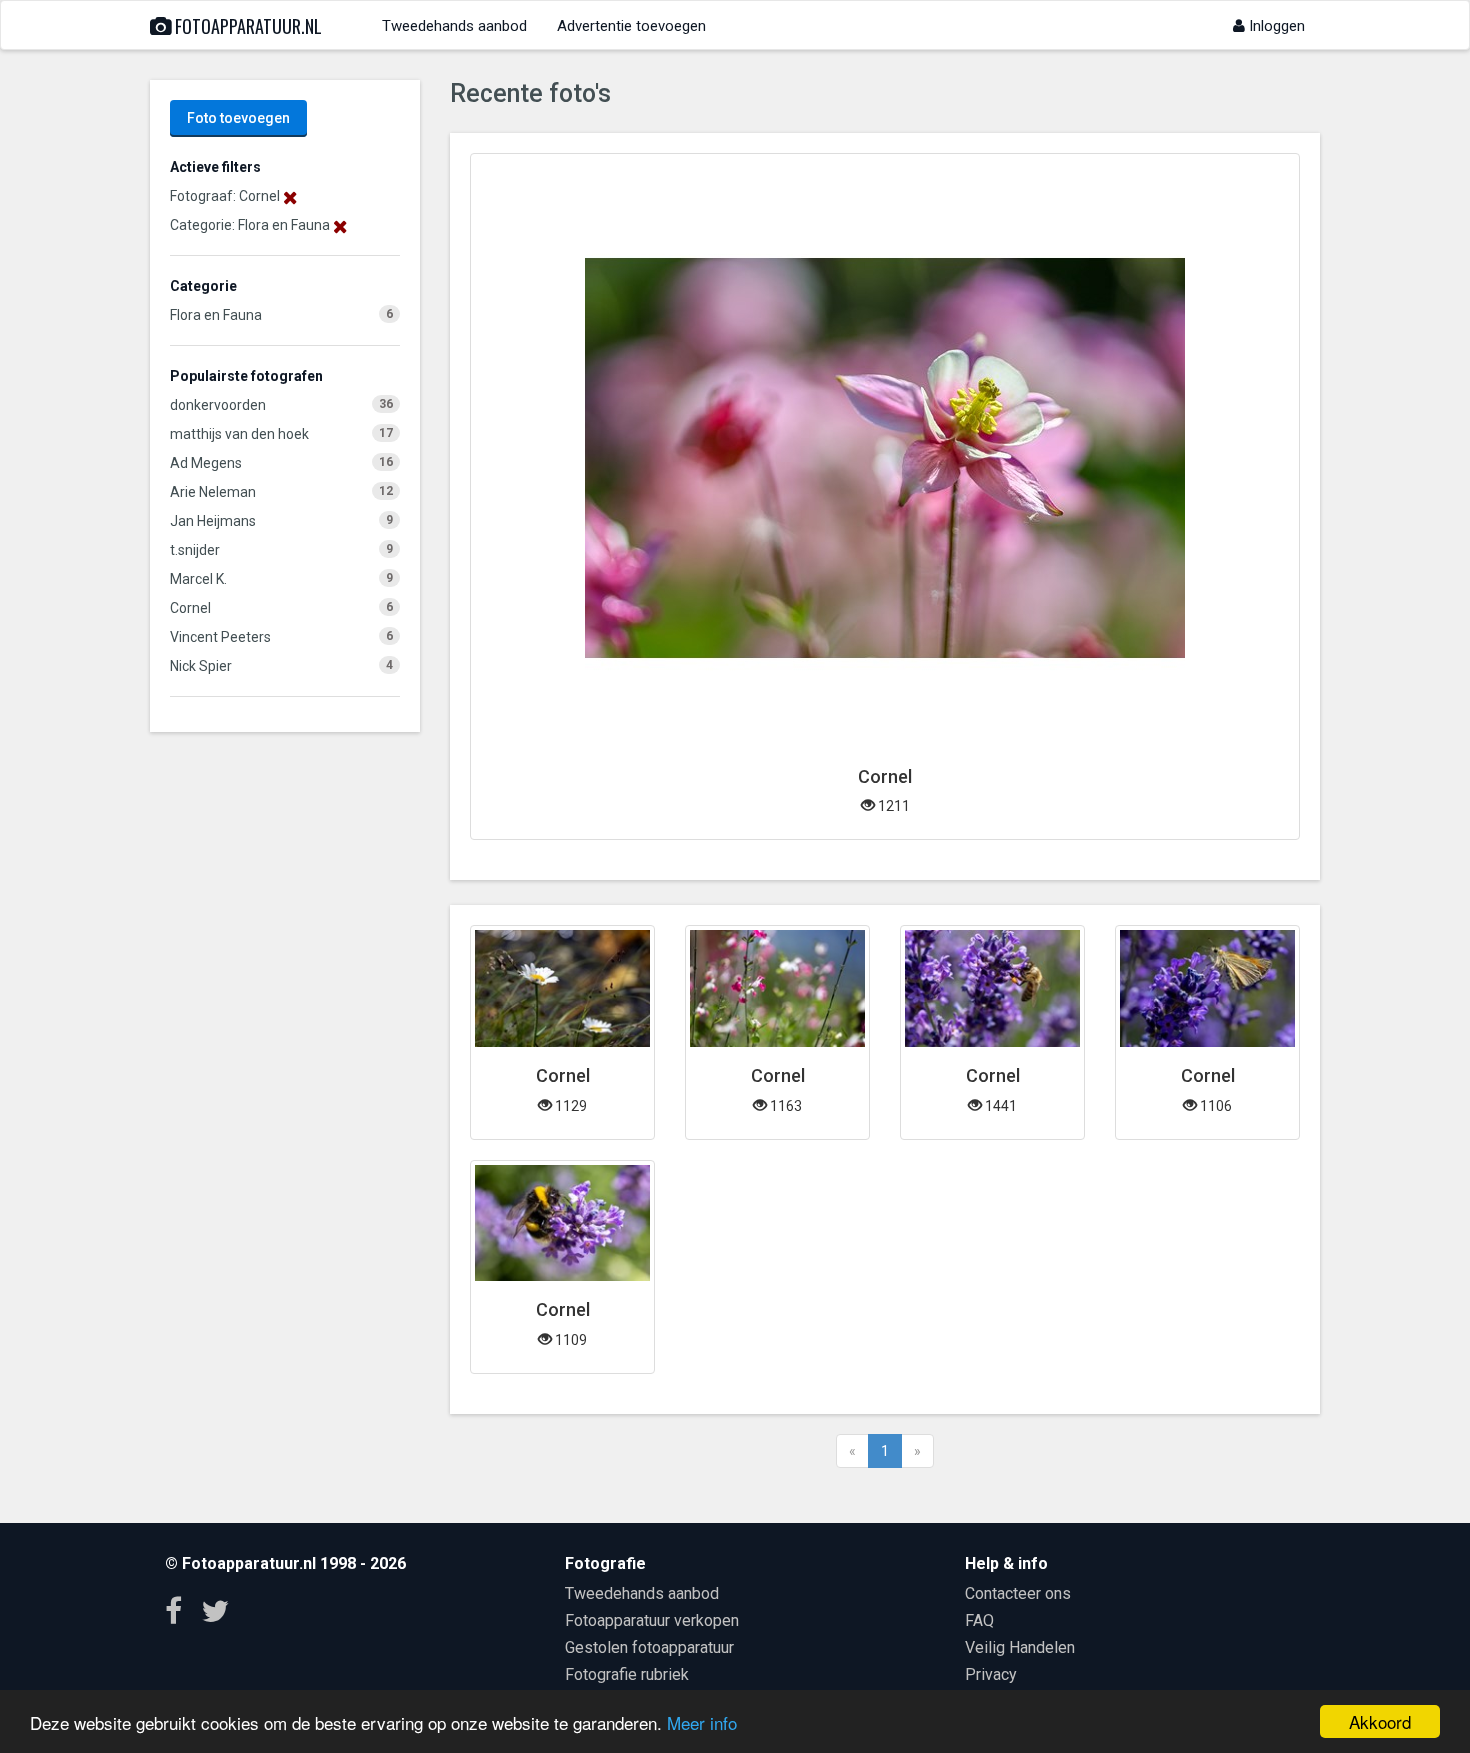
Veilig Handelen (1020, 1647)
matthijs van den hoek (239, 434)
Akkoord (1380, 1721)
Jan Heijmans (213, 521)
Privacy (991, 1674)
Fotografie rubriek (627, 1674)
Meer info (702, 1722)
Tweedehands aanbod (454, 26)
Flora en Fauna (216, 315)
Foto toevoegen (238, 118)
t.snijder (195, 550)
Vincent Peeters (220, 637)
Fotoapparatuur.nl (246, 26)
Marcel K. (198, 579)
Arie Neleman (213, 492)
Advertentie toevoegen (631, 26)
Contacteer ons (1018, 1593)
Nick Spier (201, 666)
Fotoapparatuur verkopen (652, 1620)
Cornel (190, 608)
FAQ (979, 1620)
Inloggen (1275, 26)
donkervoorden (218, 405)
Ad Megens (206, 463)
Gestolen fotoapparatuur (649, 1647)
